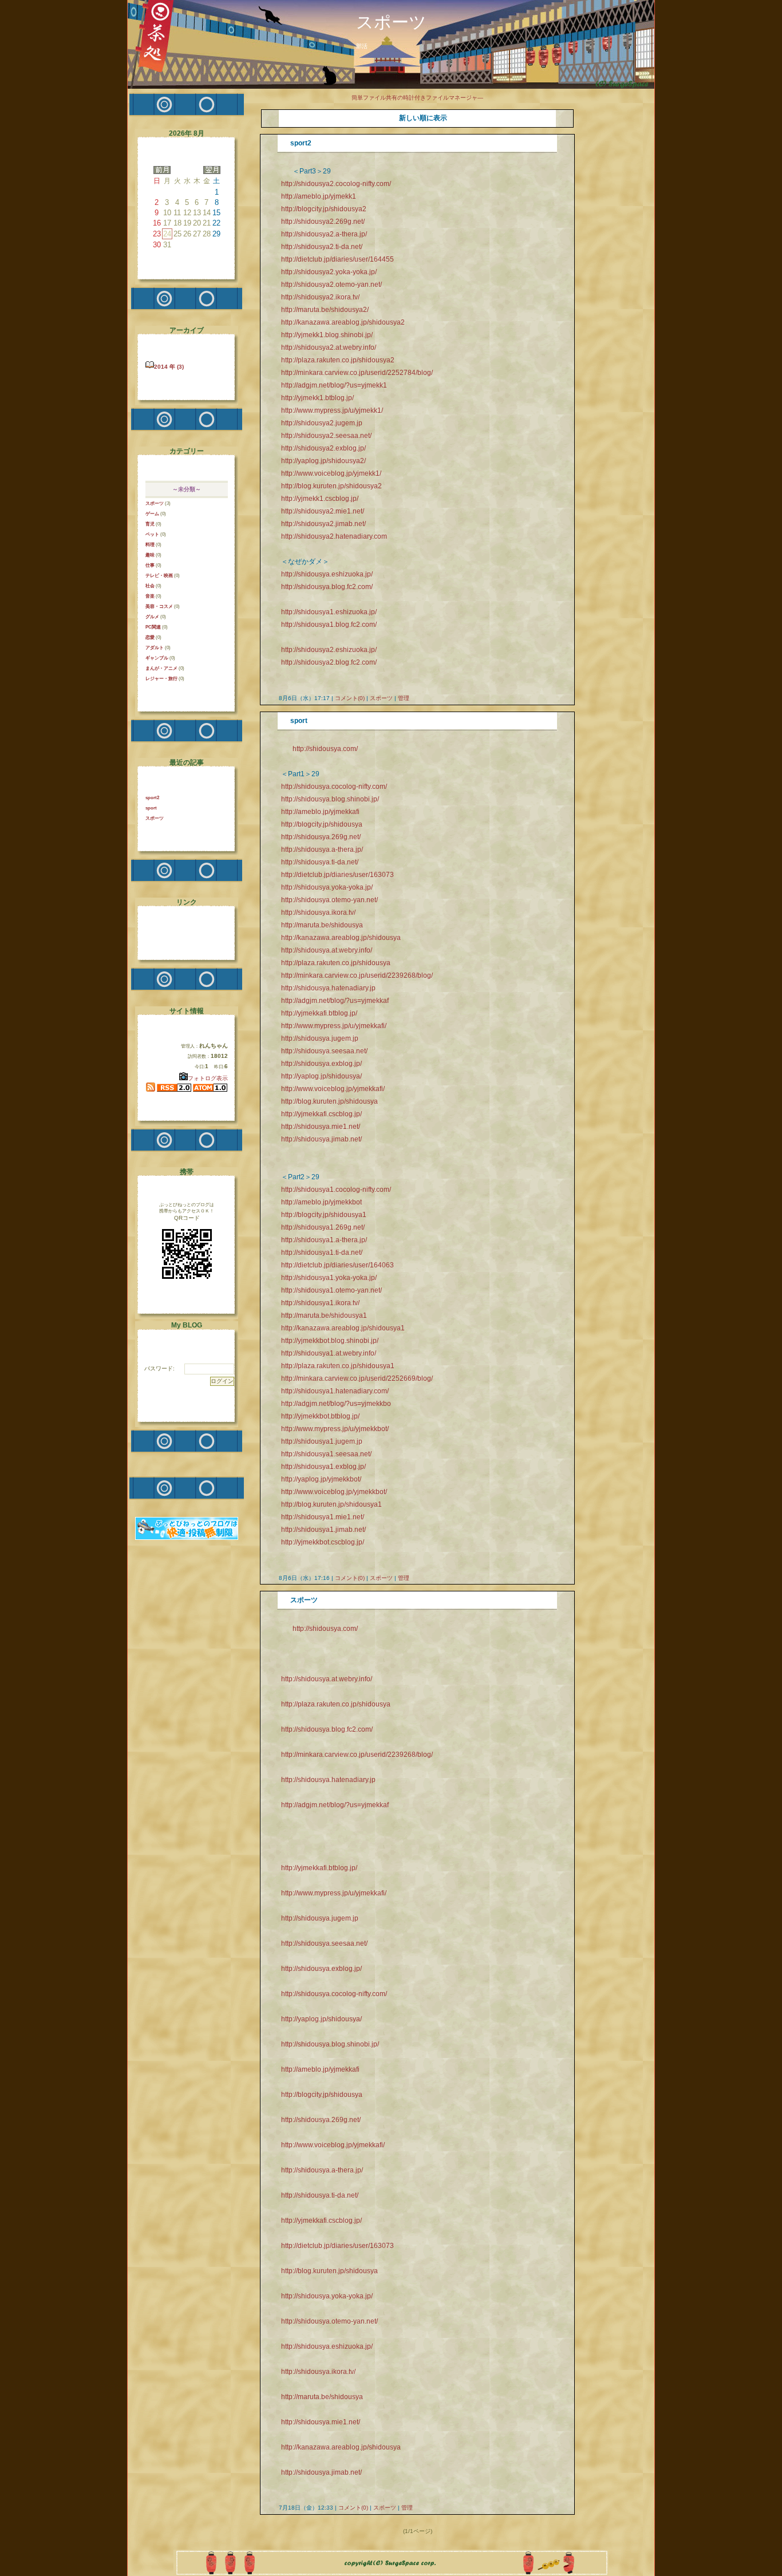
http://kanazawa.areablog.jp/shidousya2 (343, 322)
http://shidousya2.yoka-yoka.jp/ (329, 272)
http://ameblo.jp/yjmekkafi (320, 812)
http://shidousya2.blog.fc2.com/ (329, 662)
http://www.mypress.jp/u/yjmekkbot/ (335, 1429)
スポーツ (381, 698)
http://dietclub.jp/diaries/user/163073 (337, 875)
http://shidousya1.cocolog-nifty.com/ (336, 1190)
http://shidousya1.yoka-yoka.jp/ (329, 1278)
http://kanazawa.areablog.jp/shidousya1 (343, 1328)
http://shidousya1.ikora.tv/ (320, 1303)
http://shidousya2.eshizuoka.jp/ (329, 650)
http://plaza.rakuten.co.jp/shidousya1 (338, 1366)
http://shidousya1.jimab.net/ (323, 1530)
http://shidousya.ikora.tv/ (318, 912)
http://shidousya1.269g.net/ (323, 1227)
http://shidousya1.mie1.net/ (323, 1517)
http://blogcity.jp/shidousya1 (324, 1215)
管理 (404, 698)
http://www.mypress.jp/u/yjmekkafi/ (334, 1026)
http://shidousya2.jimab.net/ (323, 524)
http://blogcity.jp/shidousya (322, 824)
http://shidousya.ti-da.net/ (320, 862)
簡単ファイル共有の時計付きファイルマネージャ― (417, 98)
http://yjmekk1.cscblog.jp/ (320, 499)
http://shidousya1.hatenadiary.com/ (335, 1391)
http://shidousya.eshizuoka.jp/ (327, 574)
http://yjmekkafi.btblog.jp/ (319, 1013)
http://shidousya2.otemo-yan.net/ (331, 285)
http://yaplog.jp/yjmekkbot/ (321, 1479)
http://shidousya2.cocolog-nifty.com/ (336, 184)
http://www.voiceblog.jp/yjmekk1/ (331, 473)
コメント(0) (349, 698)
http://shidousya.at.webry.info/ (327, 950)
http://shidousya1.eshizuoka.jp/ (329, 612)
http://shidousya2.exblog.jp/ (323, 448)
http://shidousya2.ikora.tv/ (320, 297)
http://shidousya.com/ (325, 749)
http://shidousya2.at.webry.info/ (329, 347)
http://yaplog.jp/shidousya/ (321, 1076)
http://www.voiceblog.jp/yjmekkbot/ (334, 1492)
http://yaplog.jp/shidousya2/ (323, 461)
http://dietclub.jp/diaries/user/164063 (337, 1265)
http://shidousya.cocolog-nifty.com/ (334, 787)
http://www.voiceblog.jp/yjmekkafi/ (333, 1089)
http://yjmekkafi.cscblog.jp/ (321, 1114)
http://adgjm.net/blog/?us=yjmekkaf (335, 1001)
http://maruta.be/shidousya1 (324, 1315)
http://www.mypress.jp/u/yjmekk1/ (332, 410)
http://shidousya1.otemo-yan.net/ (331, 1290)
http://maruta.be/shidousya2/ (325, 310)
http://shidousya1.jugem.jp (322, 1441)
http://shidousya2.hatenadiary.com (334, 536)
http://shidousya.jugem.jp (320, 1038)
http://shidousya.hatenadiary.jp (328, 988)
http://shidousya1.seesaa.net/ (326, 1454)
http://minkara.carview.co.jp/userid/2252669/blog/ (357, 1378)
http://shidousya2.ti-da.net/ (322, 247)
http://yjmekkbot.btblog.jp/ (320, 1416)
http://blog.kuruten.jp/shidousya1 (331, 1504)
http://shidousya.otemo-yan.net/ (329, 900)
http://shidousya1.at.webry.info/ (329, 1353)
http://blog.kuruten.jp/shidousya (329, 1101)
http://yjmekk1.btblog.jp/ (317, 398)
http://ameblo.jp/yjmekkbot (321, 1202)
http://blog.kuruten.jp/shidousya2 (331, 486)
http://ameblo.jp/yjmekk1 (319, 196)
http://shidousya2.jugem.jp (322, 423)
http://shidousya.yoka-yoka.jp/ (327, 887)
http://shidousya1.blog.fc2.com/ (329, 625)
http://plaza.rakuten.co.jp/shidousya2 (338, 360)
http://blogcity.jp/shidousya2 (324, 209)
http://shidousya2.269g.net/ (323, 222)
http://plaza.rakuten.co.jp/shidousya (336, 963)
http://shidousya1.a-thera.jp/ (324, 1240)
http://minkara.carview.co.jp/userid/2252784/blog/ (357, 373)
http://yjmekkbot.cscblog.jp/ (323, 1542)
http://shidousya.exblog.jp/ (321, 1064)
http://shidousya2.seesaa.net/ (326, 436)
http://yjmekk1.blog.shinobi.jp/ (327, 335)
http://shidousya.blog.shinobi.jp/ (330, 799)
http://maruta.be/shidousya (322, 925)
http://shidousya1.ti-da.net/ (322, 1253)
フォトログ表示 (208, 1078)
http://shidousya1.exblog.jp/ (323, 1467)
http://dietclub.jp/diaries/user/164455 (337, 259)
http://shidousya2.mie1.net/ (323, 511)
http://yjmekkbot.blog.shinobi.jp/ (330, 1341)
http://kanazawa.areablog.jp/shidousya (341, 938)
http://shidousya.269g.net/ (321, 837)
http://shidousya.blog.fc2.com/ (327, 587)
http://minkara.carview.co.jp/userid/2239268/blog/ (357, 975)
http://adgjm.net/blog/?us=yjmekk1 (334, 385)
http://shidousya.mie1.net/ (321, 1127)
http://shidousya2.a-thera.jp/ (324, 234)
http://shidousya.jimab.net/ (321, 1139)
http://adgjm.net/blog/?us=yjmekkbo (336, 1404)
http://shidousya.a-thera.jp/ (322, 850)
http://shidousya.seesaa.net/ (324, 1051)
